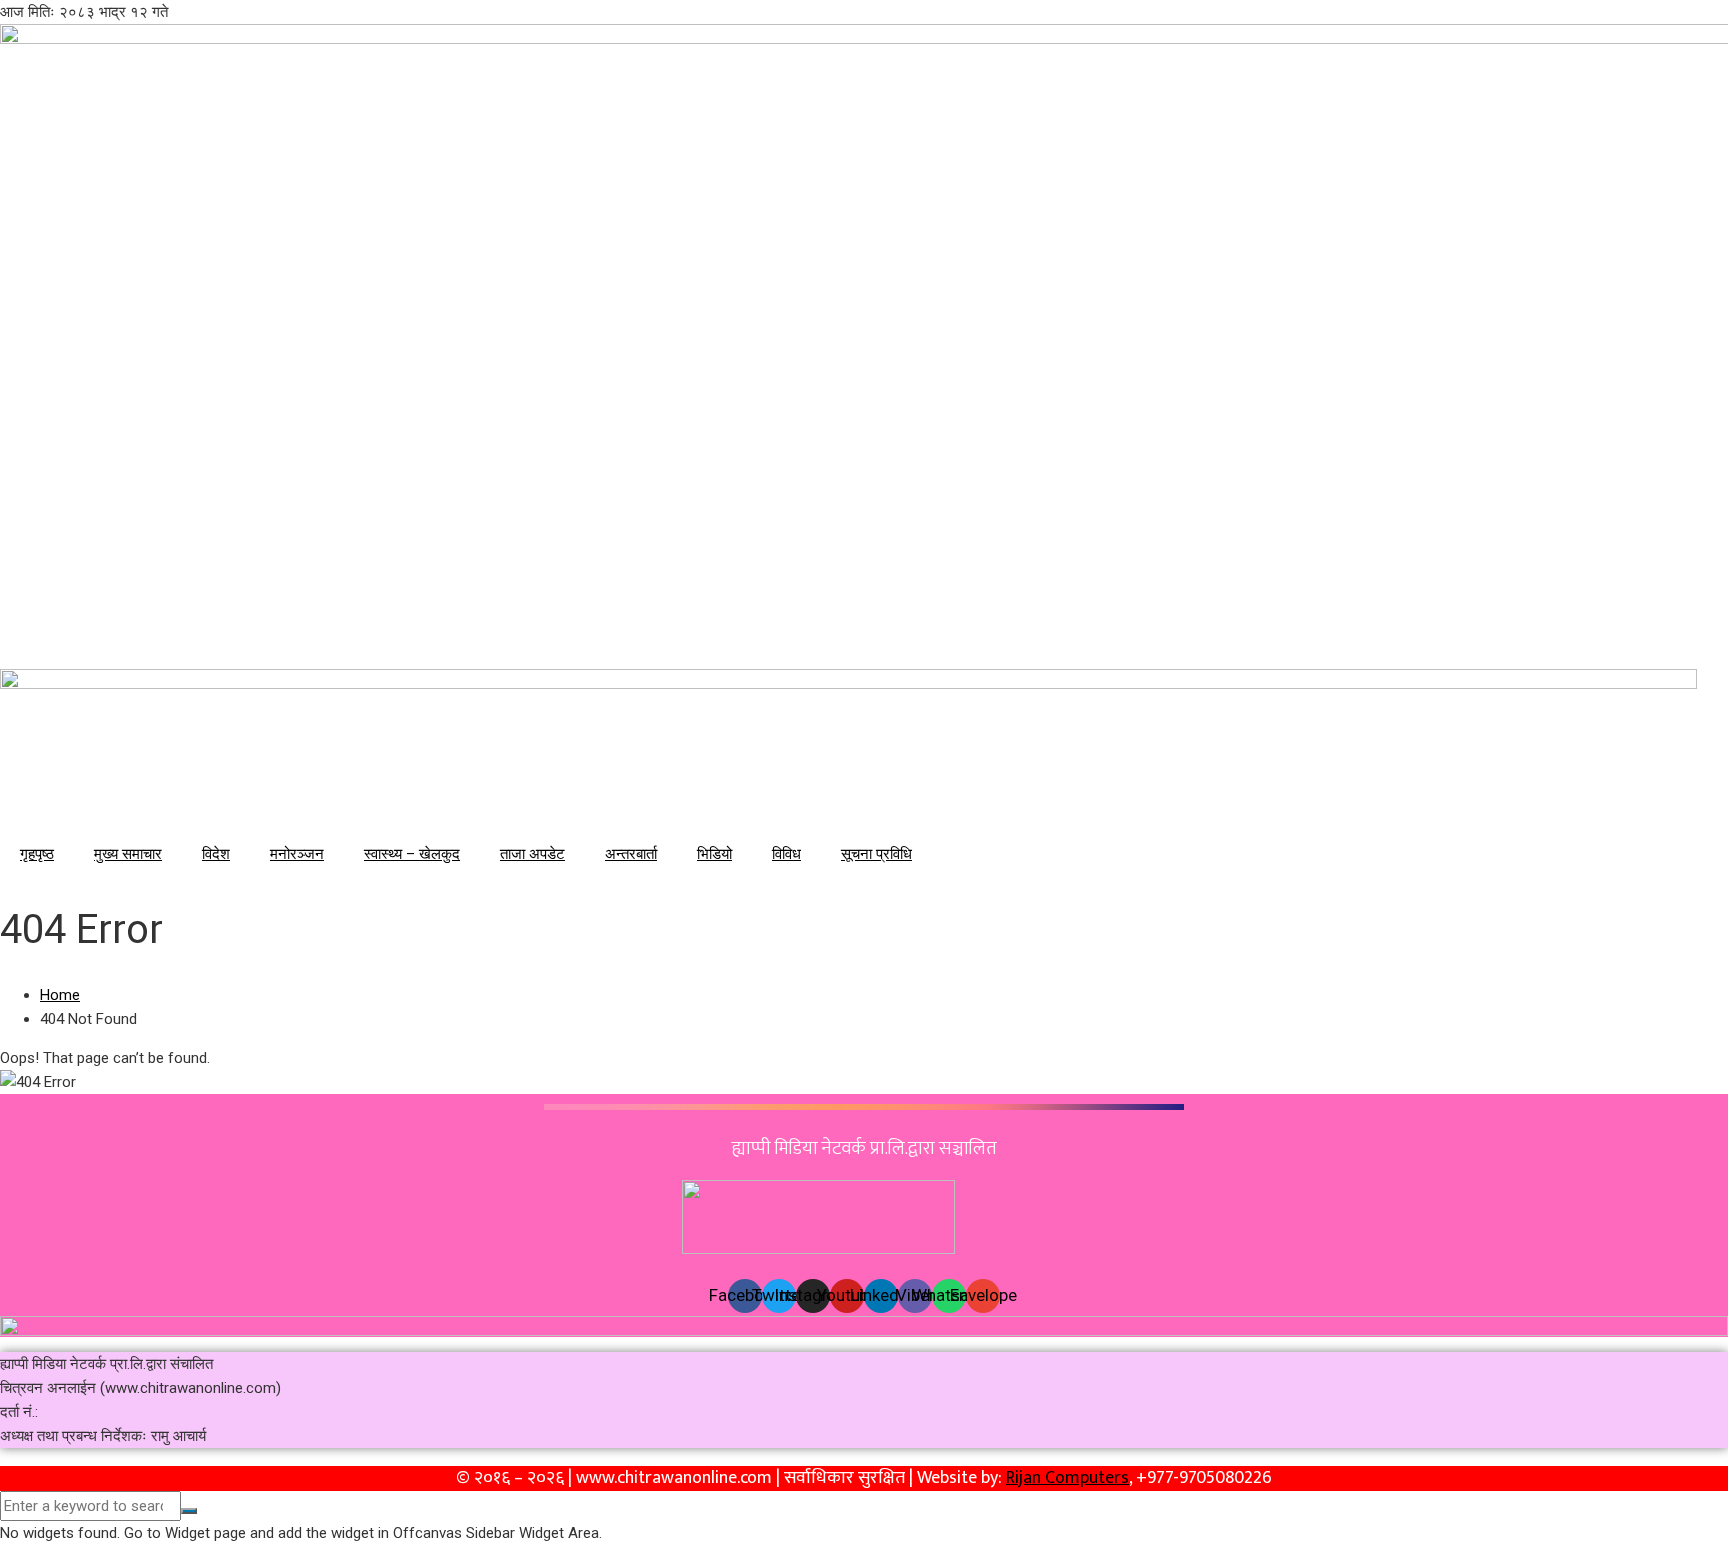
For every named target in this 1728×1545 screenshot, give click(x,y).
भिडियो (714, 854)
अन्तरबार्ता (631, 854)
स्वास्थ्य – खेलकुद (412, 854)
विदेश (216, 854)
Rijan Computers (1067, 1478)
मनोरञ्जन (297, 854)
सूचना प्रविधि (876, 854)
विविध (786, 854)
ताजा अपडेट (532, 854)
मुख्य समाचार (128, 854)
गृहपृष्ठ (37, 854)
